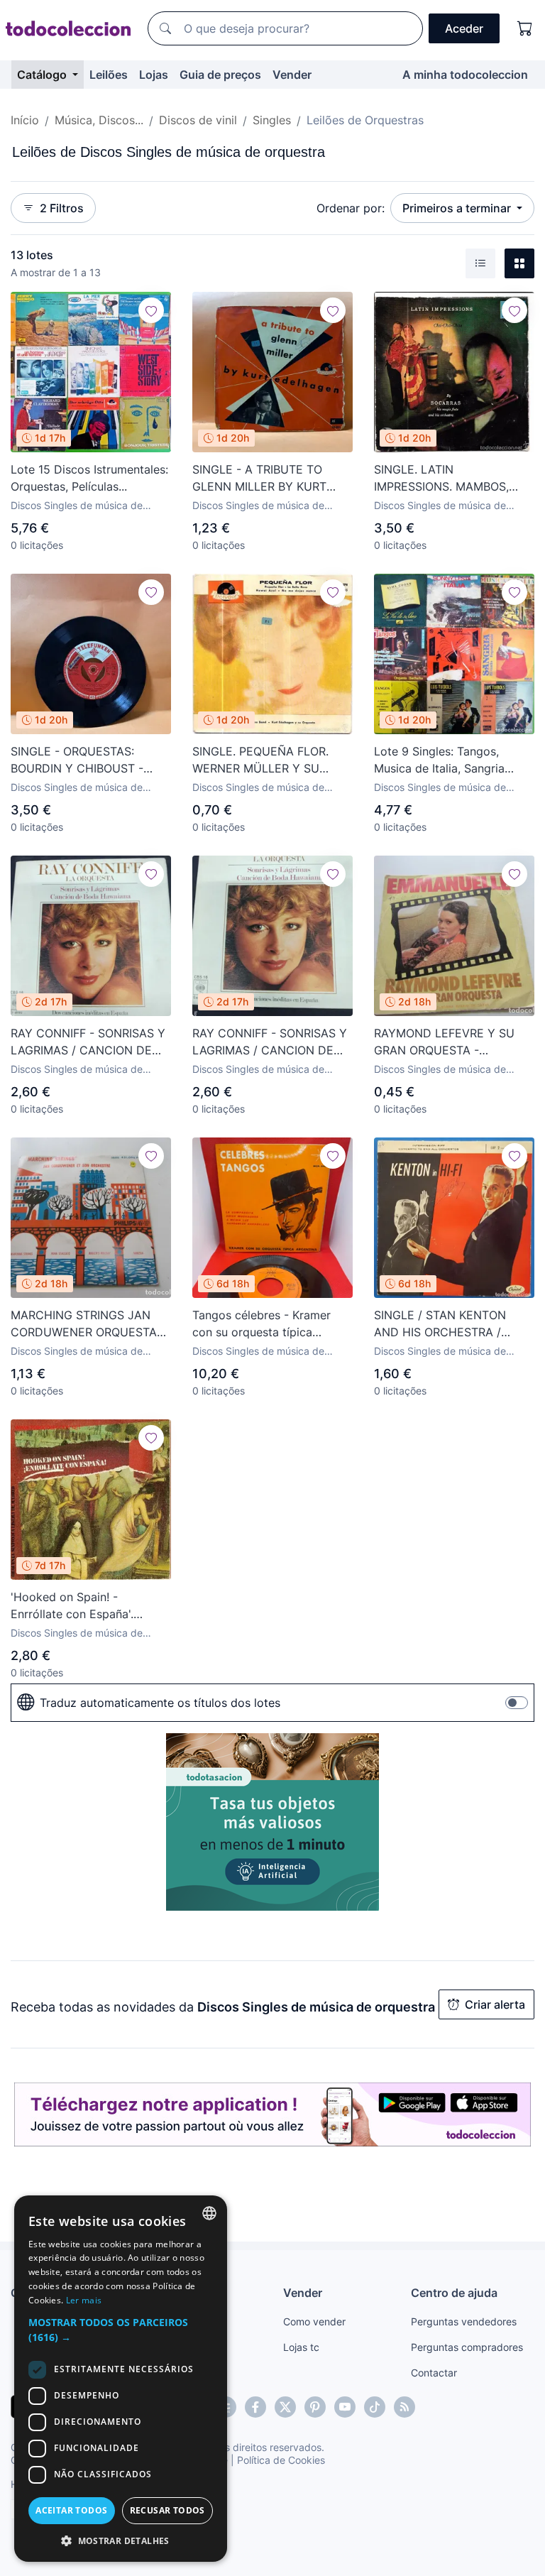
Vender (292, 75)
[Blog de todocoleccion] (404, 2407)
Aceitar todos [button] (71, 2510)
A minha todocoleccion (465, 75)
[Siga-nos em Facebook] (255, 2407)
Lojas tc (301, 2347)
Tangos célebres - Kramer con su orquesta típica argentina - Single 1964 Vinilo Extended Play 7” (271, 1324)
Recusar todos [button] (167, 2510)
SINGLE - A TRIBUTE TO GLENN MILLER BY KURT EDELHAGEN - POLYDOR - (264, 479)
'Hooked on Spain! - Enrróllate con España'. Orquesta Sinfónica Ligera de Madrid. (89, 1606)
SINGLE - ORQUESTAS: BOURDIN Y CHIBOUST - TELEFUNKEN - (77, 760)
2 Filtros (62, 208)
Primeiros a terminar (458, 208)
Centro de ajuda (454, 2293)
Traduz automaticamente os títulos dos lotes (160, 1703)
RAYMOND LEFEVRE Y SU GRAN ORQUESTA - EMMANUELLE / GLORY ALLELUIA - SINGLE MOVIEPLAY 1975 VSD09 (444, 1042)
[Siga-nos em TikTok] (375, 2407)
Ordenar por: (351, 208)
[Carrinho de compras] (525, 28)
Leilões (109, 75)
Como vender (314, 2321)
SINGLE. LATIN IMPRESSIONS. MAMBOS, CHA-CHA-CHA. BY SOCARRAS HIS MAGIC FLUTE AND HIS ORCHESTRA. (441, 479)
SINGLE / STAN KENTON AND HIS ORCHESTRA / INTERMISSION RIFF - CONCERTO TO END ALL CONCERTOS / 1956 (441, 1324)
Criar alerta (495, 2004)
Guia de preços (220, 75)
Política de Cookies (281, 2460)
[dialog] (121, 2379)
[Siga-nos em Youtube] (345, 2407)
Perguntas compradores (467, 2347)
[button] (121, 2330)
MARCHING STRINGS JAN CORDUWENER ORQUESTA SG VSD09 (84, 1324)
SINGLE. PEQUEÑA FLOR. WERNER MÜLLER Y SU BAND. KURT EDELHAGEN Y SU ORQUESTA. (268, 760)
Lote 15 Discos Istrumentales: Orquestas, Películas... (89, 478)
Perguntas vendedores (464, 2321)
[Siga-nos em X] (285, 2407)
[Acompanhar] (151, 310)
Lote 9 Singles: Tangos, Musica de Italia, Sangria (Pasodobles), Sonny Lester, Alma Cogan (449, 760)
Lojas (154, 75)
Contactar (434, 2373)
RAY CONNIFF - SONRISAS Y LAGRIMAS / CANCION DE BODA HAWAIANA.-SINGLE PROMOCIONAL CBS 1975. (88, 1042)
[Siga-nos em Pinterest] (315, 2407)
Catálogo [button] (43, 75)
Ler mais (84, 2300)
